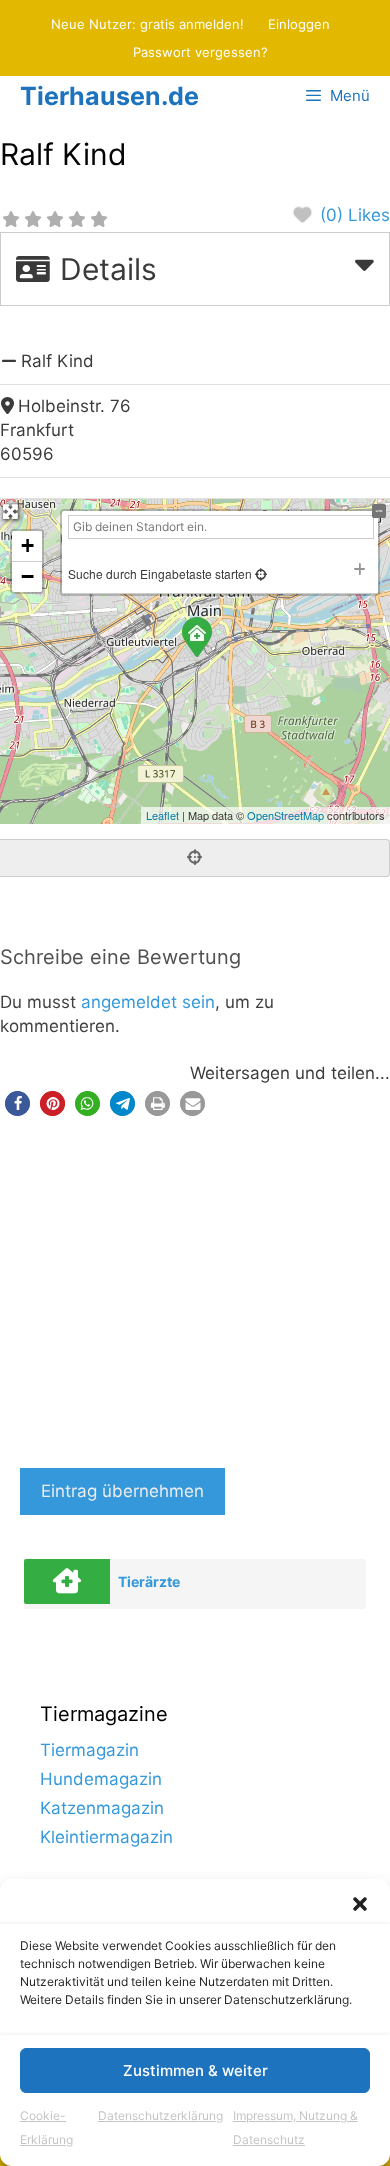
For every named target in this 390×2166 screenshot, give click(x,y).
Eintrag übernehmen (122, 1491)
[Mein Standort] (259, 573)
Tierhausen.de (109, 96)
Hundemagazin (101, 1779)
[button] (360, 1904)
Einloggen (299, 24)
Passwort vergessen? (200, 52)
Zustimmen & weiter (195, 2070)
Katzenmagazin (102, 1808)
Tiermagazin (89, 1750)
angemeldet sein (148, 1002)
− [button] (27, 576)
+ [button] (27, 545)
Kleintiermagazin (106, 1837)
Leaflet (162, 815)
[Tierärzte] (66, 1581)
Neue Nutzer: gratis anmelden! (147, 24)
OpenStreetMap (285, 815)
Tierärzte (149, 1581)
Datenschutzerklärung (160, 2115)
